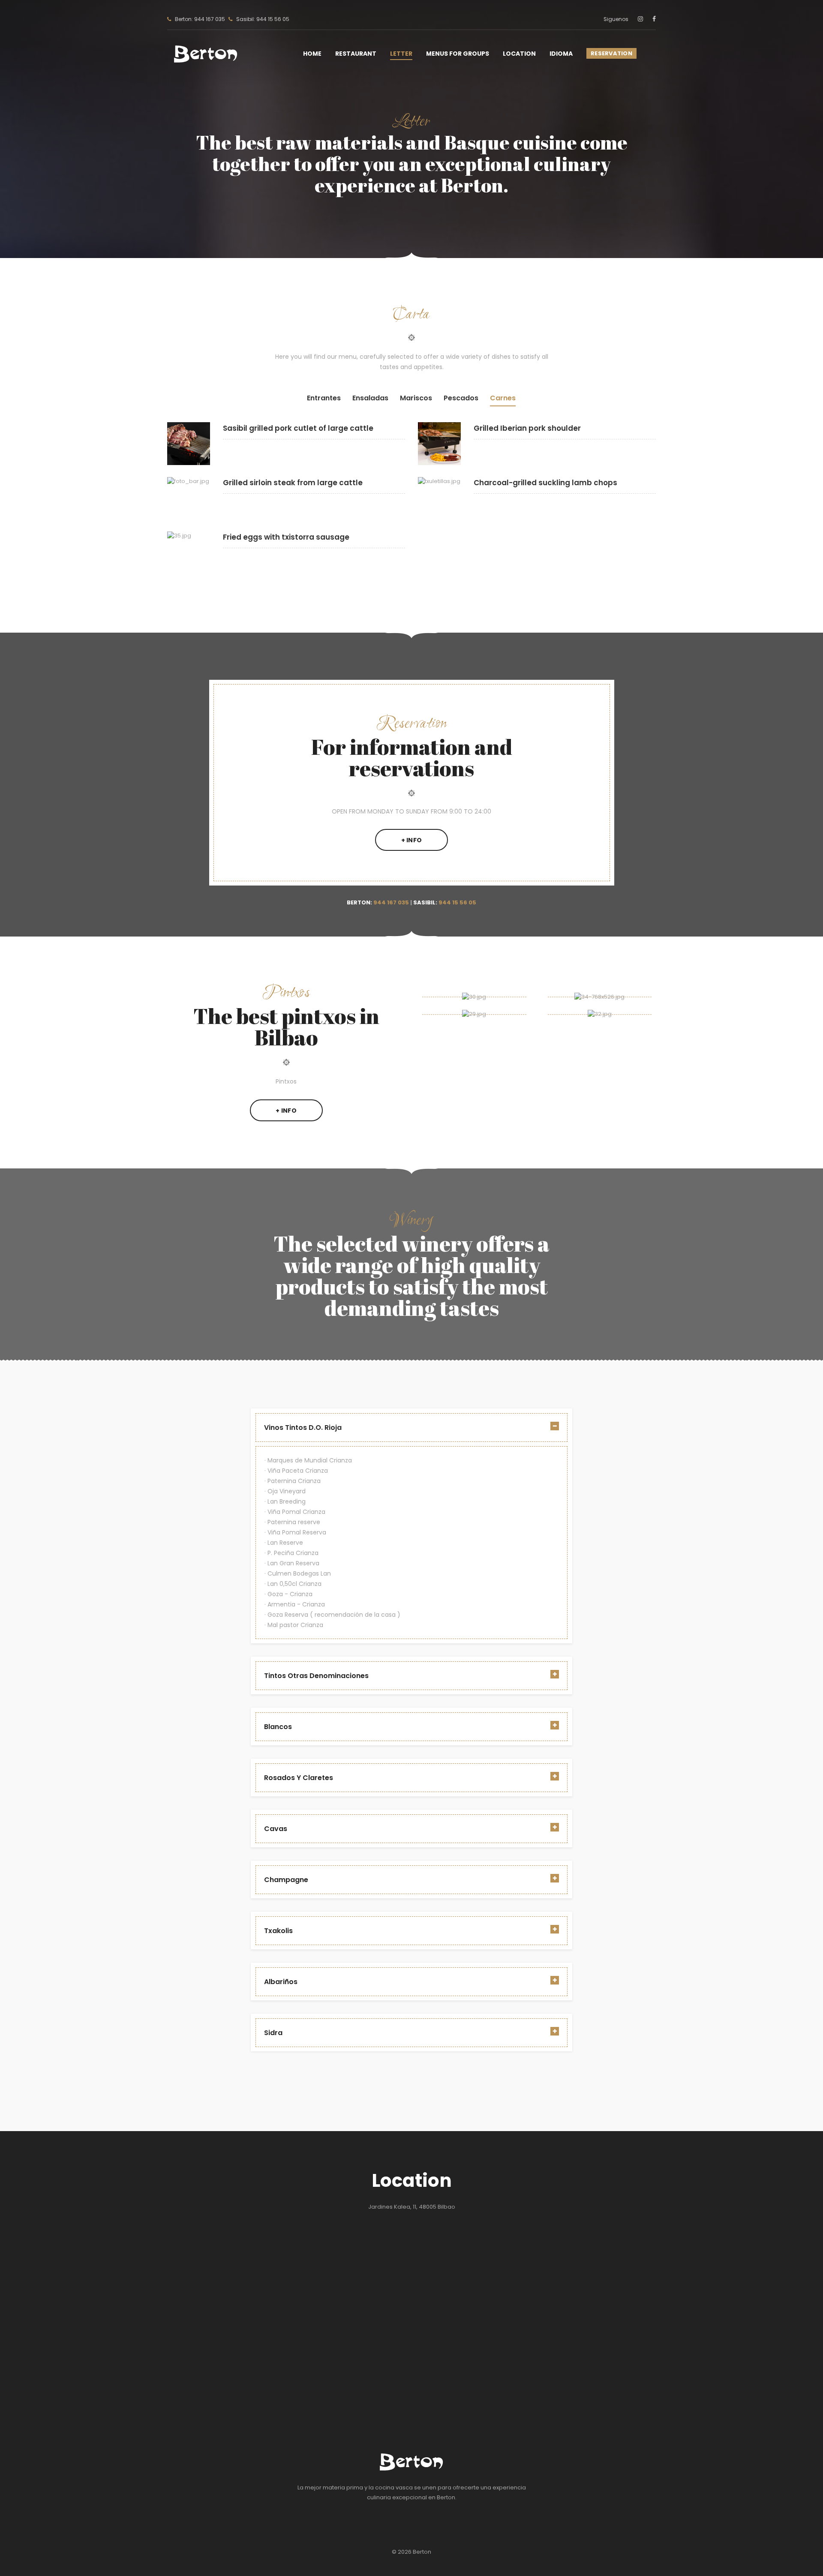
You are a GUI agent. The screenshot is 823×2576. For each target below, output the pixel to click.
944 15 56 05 (457, 902)
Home (312, 54)
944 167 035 (391, 902)
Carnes (503, 398)
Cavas (276, 1829)
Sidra (273, 2033)
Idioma (561, 54)
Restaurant (356, 54)
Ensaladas (370, 398)
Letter (401, 54)
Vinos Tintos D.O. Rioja (303, 1428)
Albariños (281, 1982)
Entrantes (324, 398)
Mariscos (416, 398)
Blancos (278, 1727)
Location (519, 54)
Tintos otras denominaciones (316, 1676)
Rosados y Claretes (299, 1778)
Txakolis (278, 1931)
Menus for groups (458, 54)
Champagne (286, 1880)
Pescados (461, 398)
